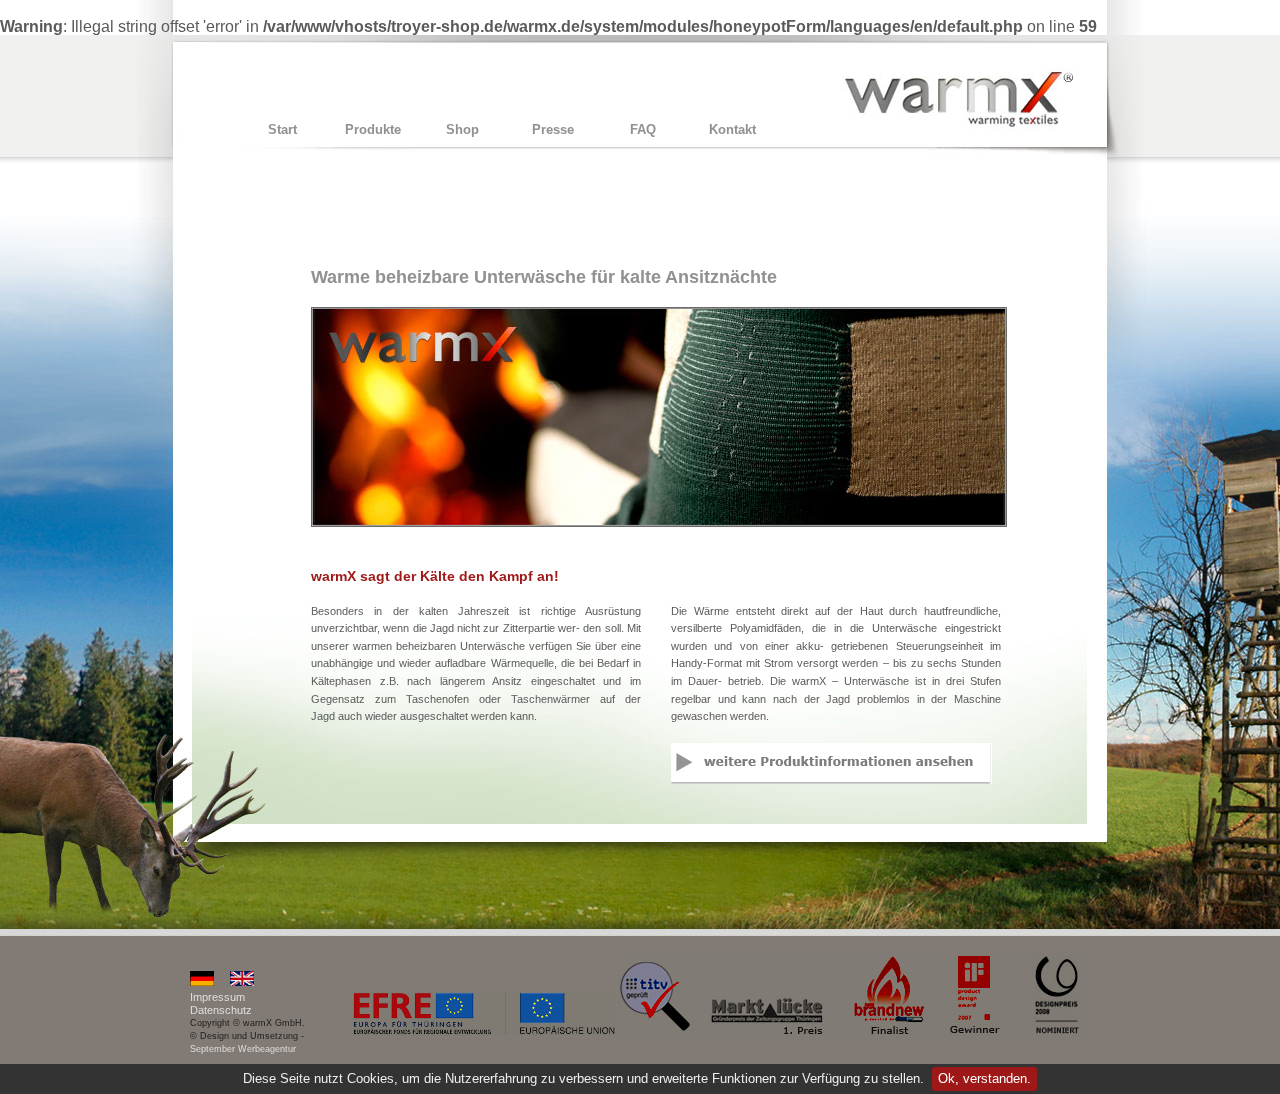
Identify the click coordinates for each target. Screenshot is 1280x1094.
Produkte (373, 129)
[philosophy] (242, 982)
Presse (553, 129)
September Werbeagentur (243, 1049)
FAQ (643, 129)
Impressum (217, 997)
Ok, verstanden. (984, 1078)
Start (282, 129)
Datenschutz (221, 1010)
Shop (462, 129)
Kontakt (732, 129)
